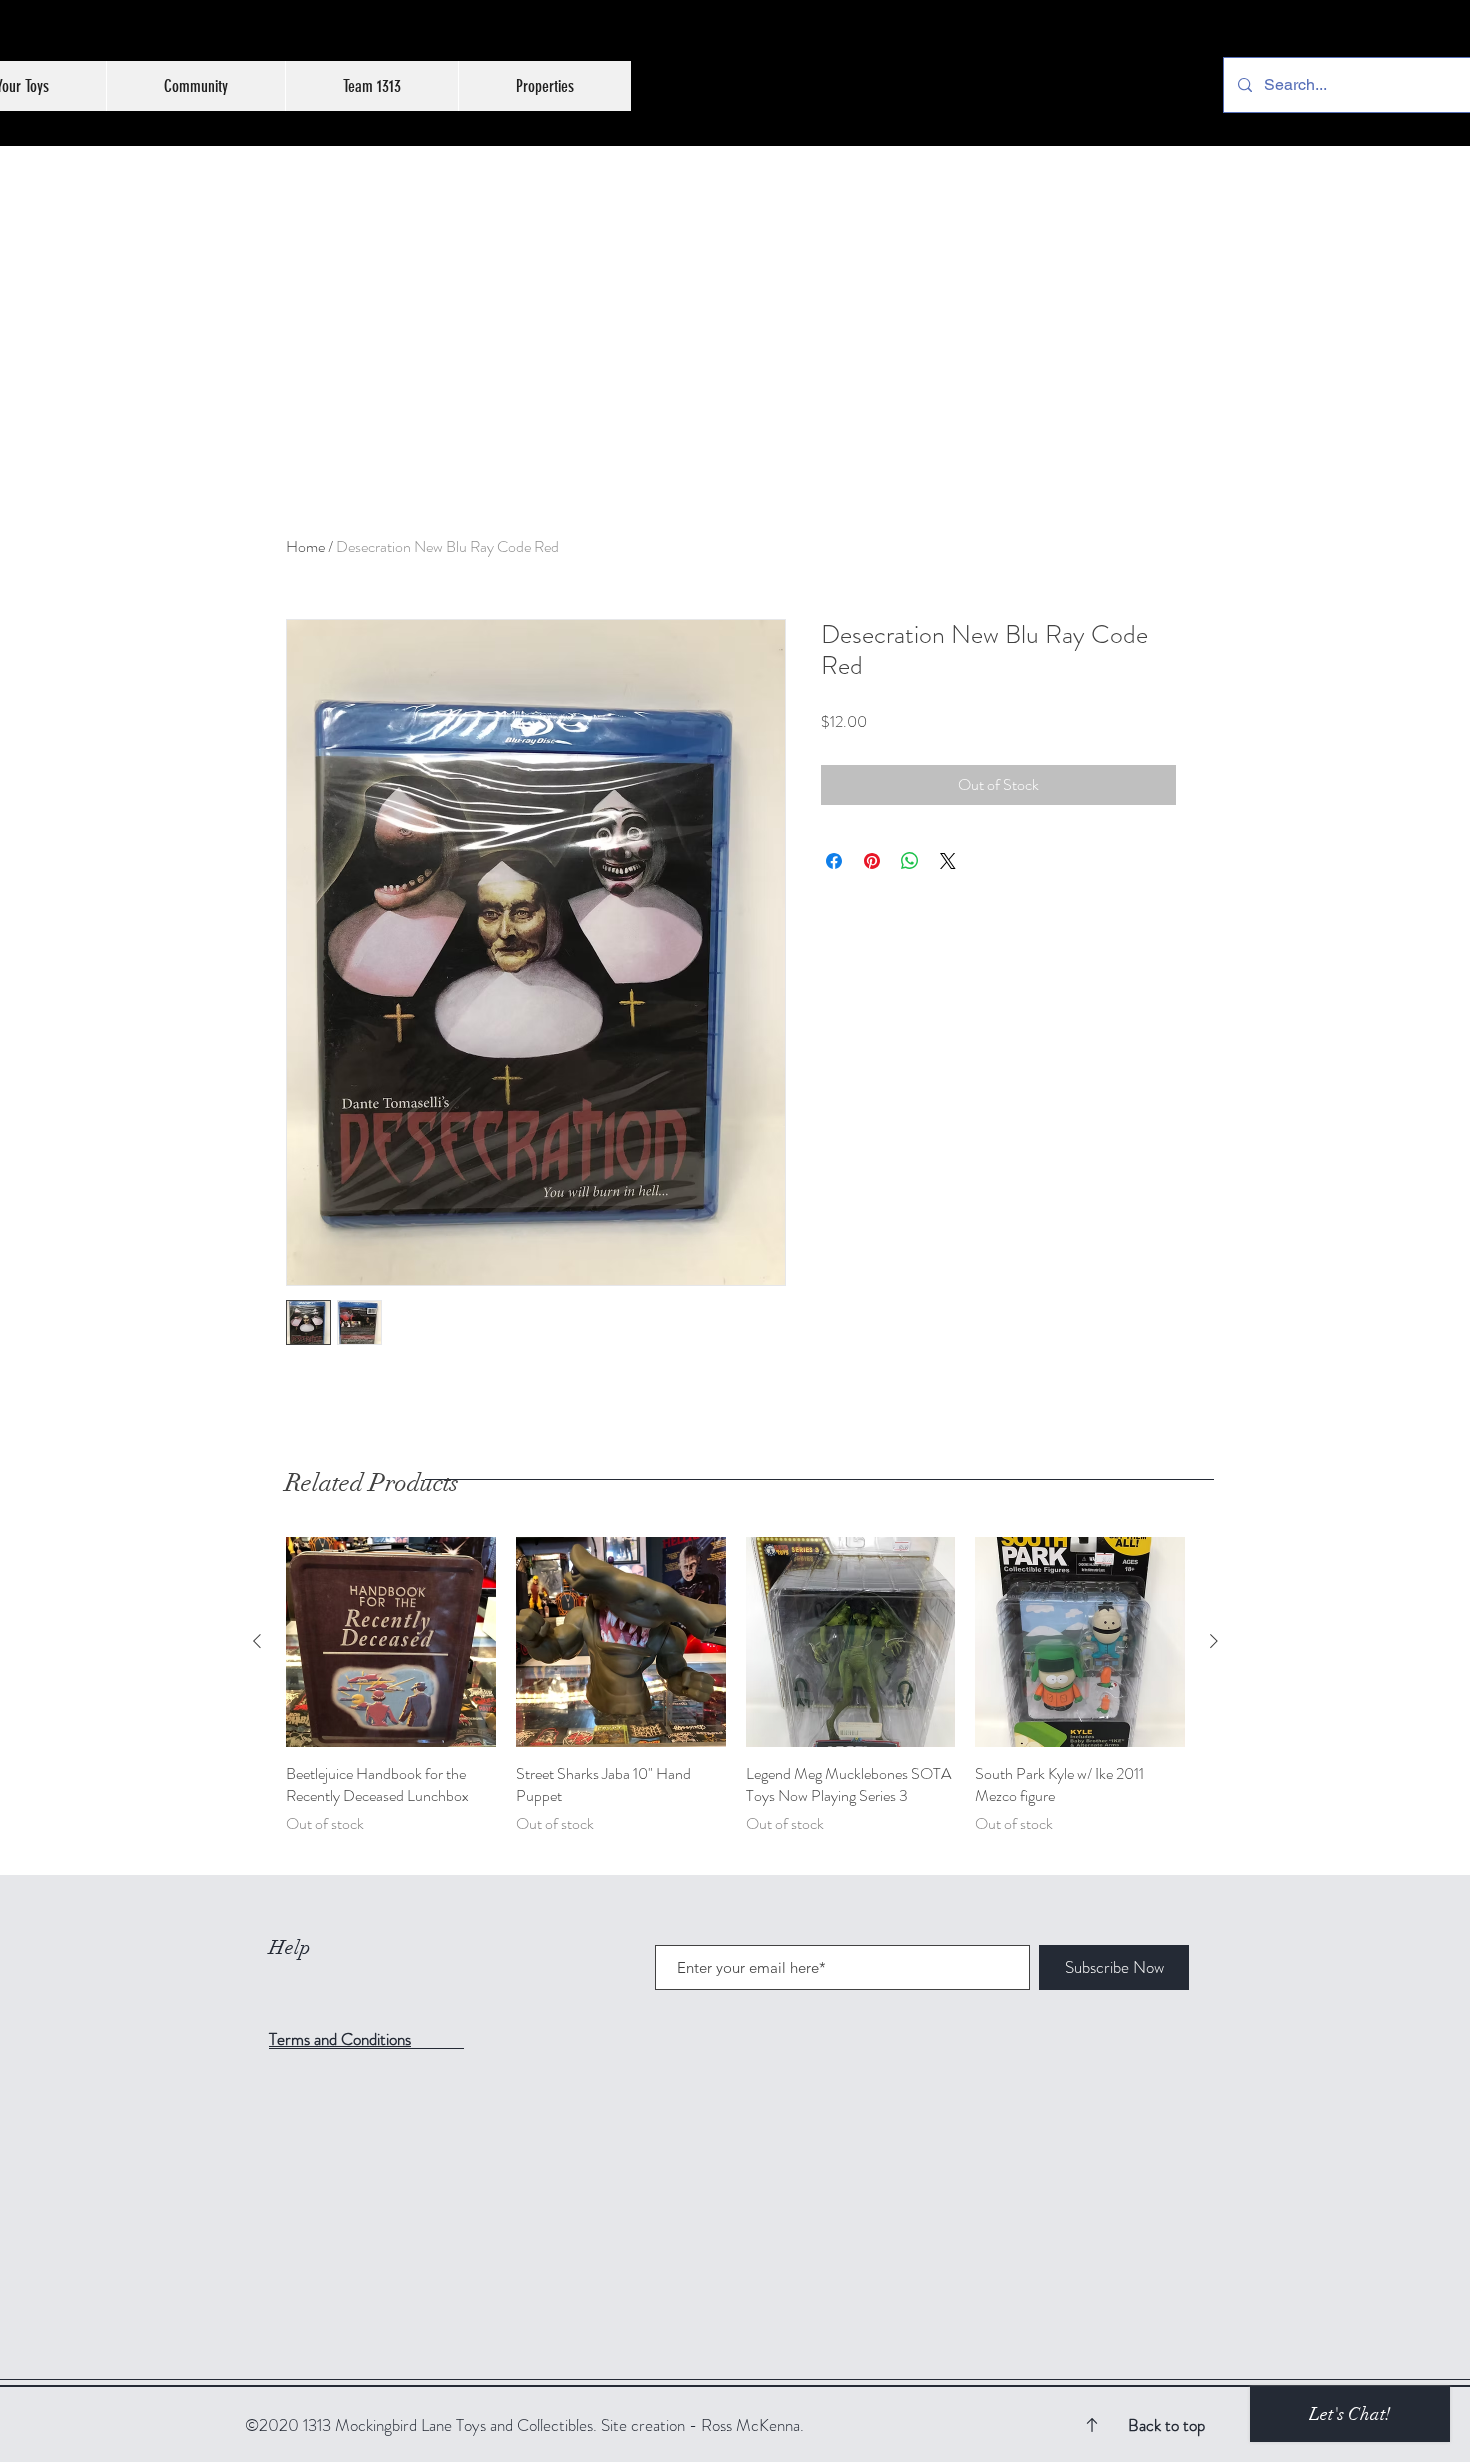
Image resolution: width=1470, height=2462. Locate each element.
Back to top (1166, 2425)
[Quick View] (391, 1642)
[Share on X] (948, 861)
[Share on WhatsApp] (910, 861)
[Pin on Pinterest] (872, 861)
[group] (735, 1697)
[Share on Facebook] (834, 861)
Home (305, 546)
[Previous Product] (257, 1641)
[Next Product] (1214, 1641)
